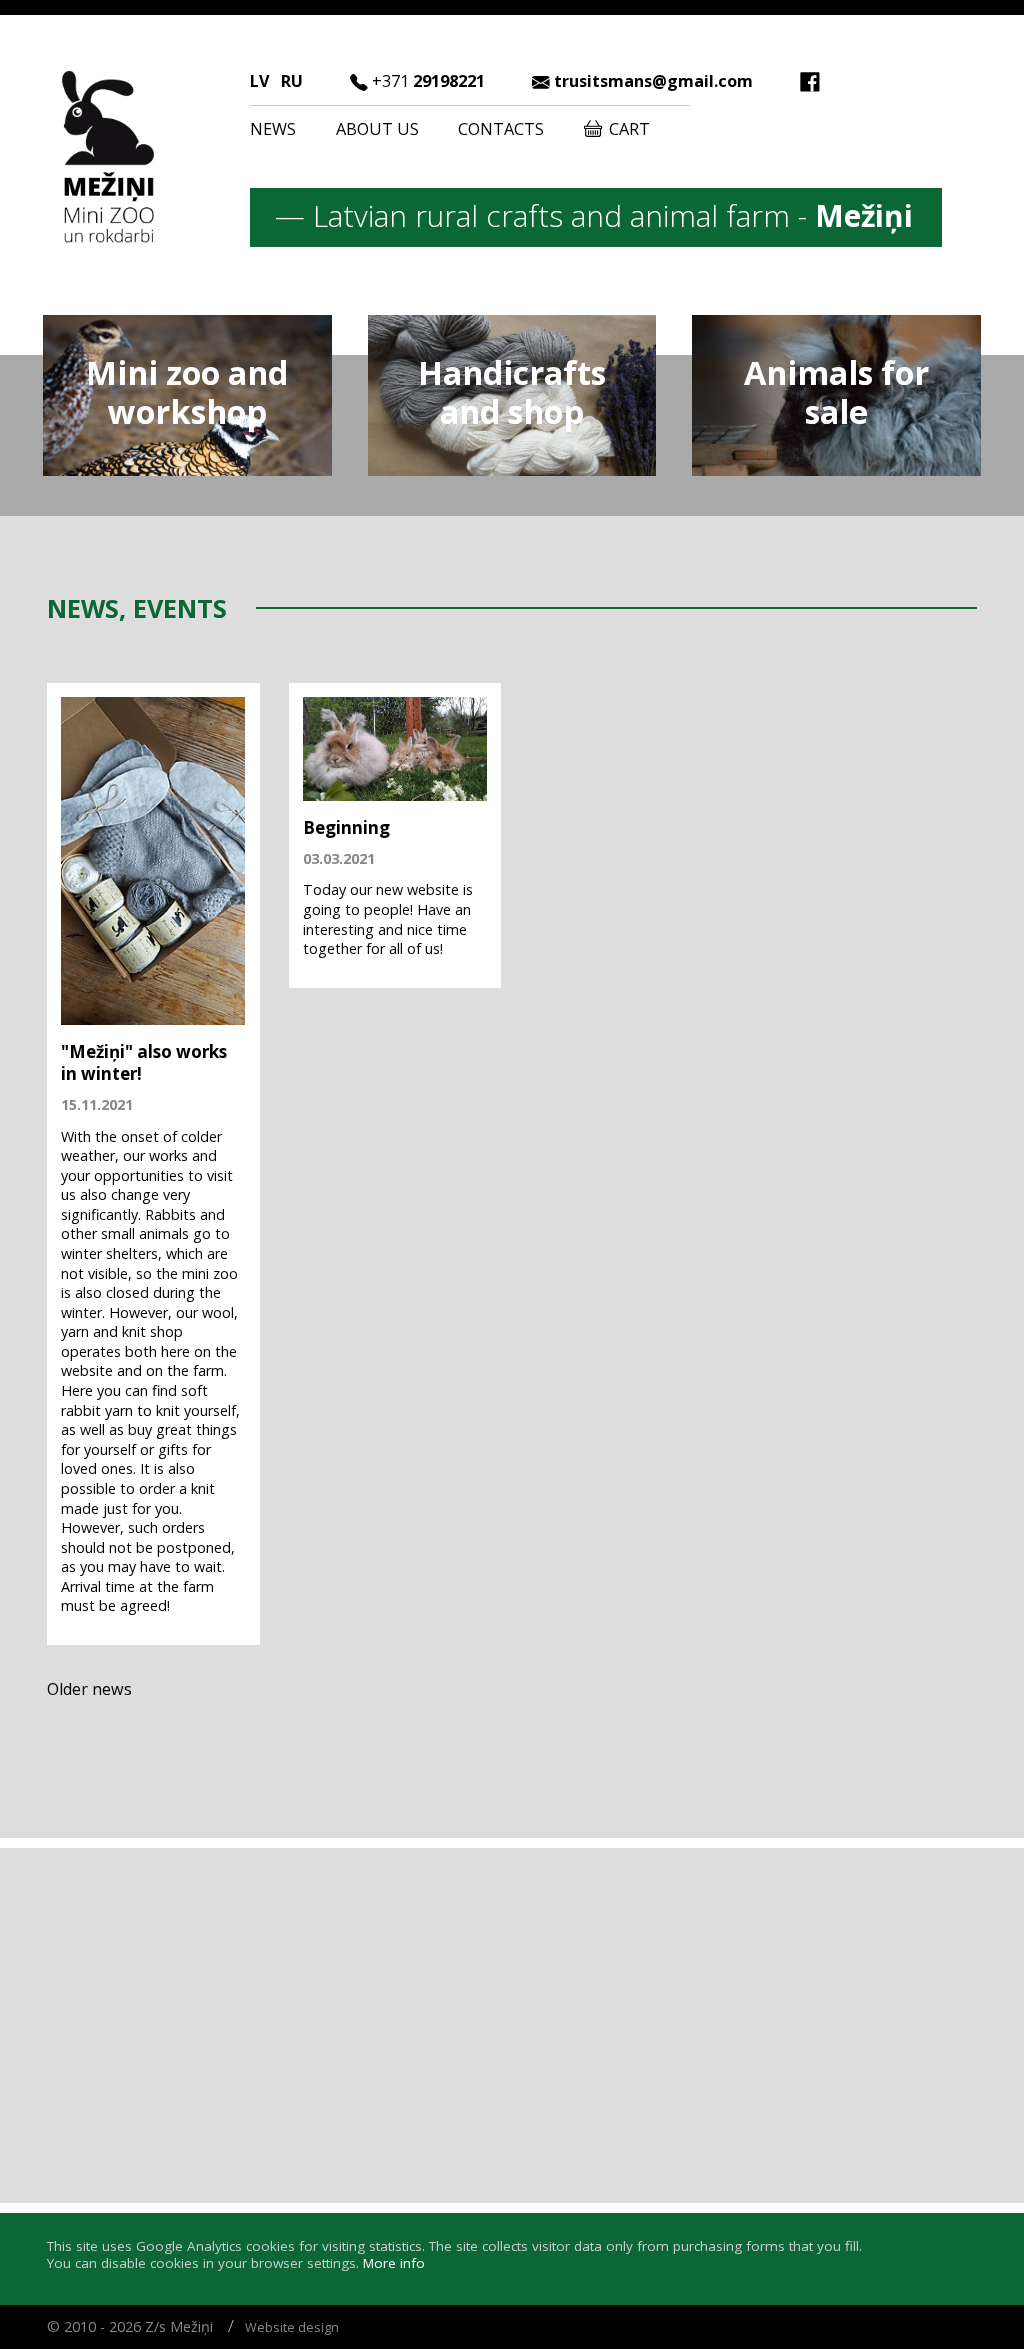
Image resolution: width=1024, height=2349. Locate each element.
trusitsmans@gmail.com (653, 81)
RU (292, 81)
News (273, 129)
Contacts (501, 129)
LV (260, 81)
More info (394, 2263)
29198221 (428, 81)
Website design (292, 2327)
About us (377, 129)
